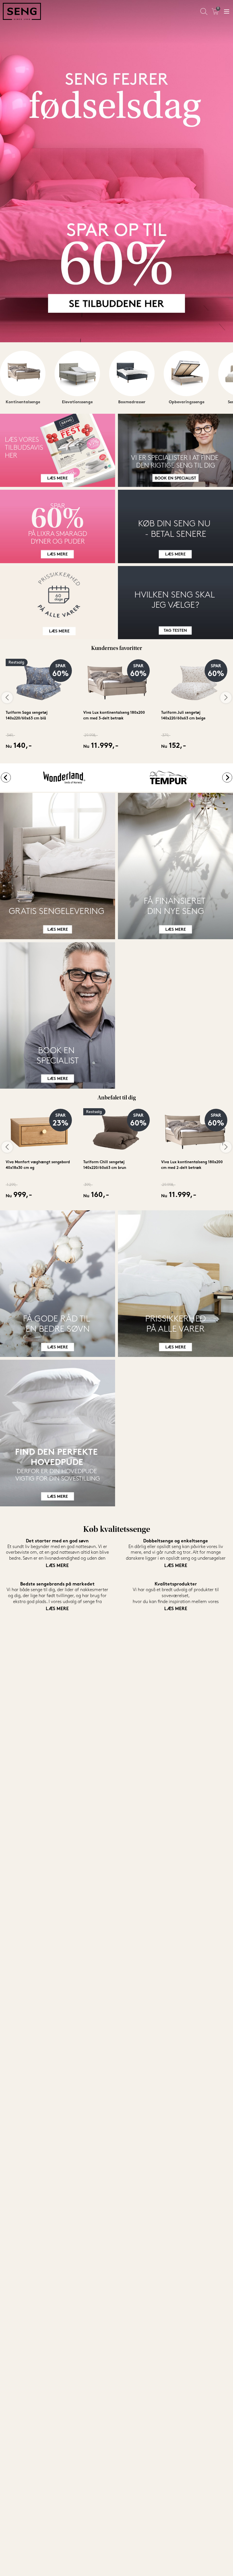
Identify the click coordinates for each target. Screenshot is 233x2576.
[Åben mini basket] (215, 11)
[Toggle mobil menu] (227, 11)
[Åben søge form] (204, 11)
